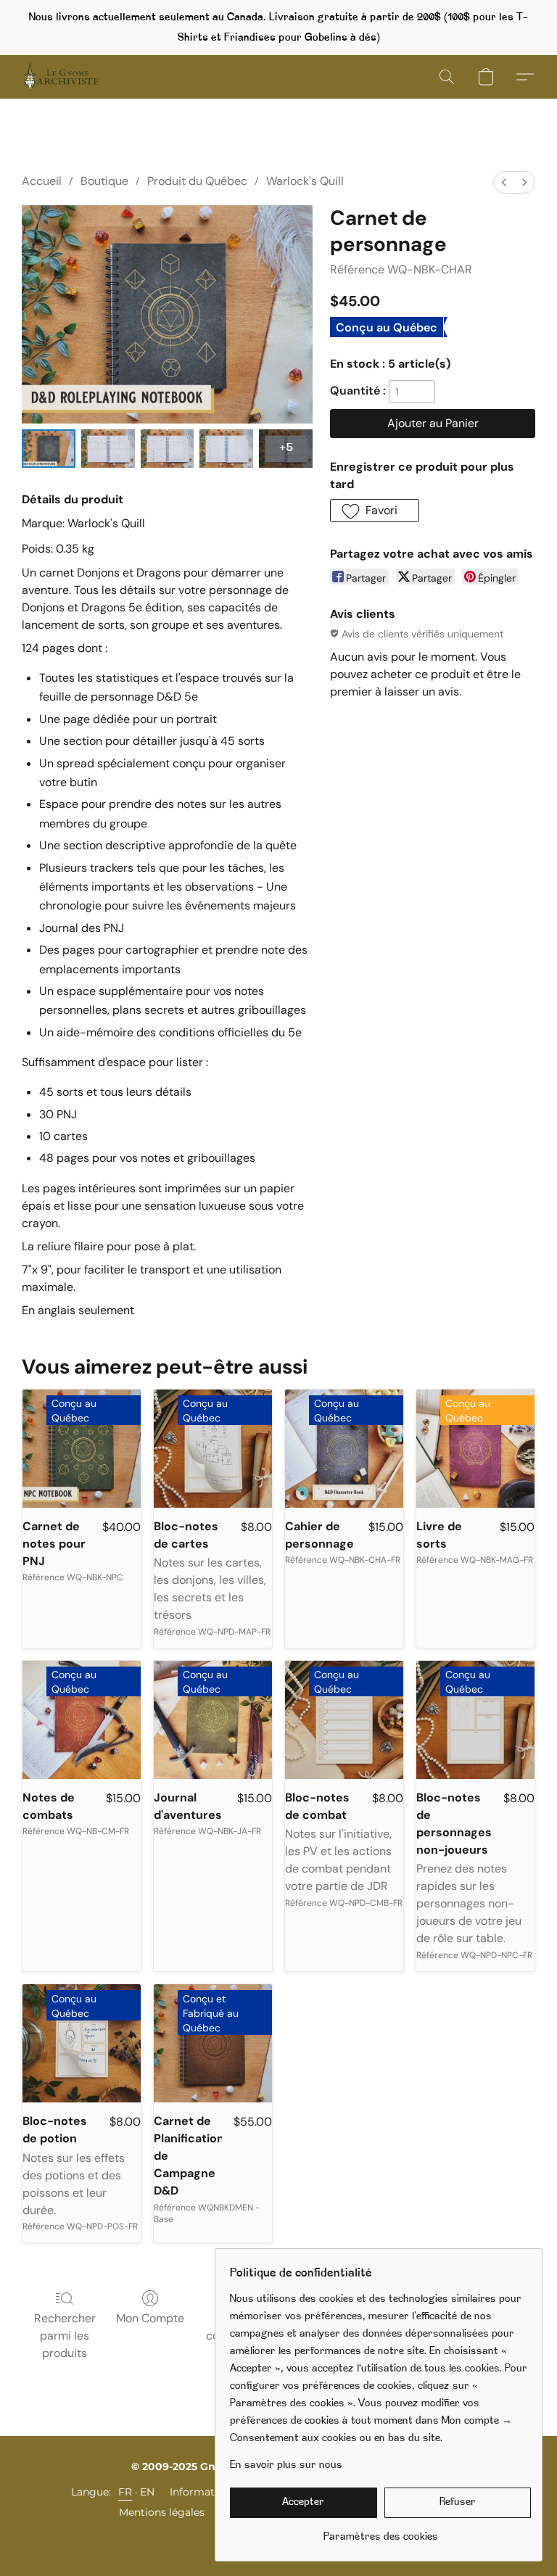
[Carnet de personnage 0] (49, 449)
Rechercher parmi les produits (65, 2336)
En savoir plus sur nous (286, 2465)
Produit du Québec (197, 181)
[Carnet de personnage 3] (226, 449)
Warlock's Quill (305, 181)
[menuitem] (504, 182)
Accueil (42, 181)
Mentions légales (162, 2512)
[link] (380, 2532)
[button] (61, 77)
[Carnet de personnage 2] (168, 449)
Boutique (104, 181)
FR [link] (125, 2492)
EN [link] (148, 2492)
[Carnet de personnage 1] (108, 449)
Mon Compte (150, 2318)
